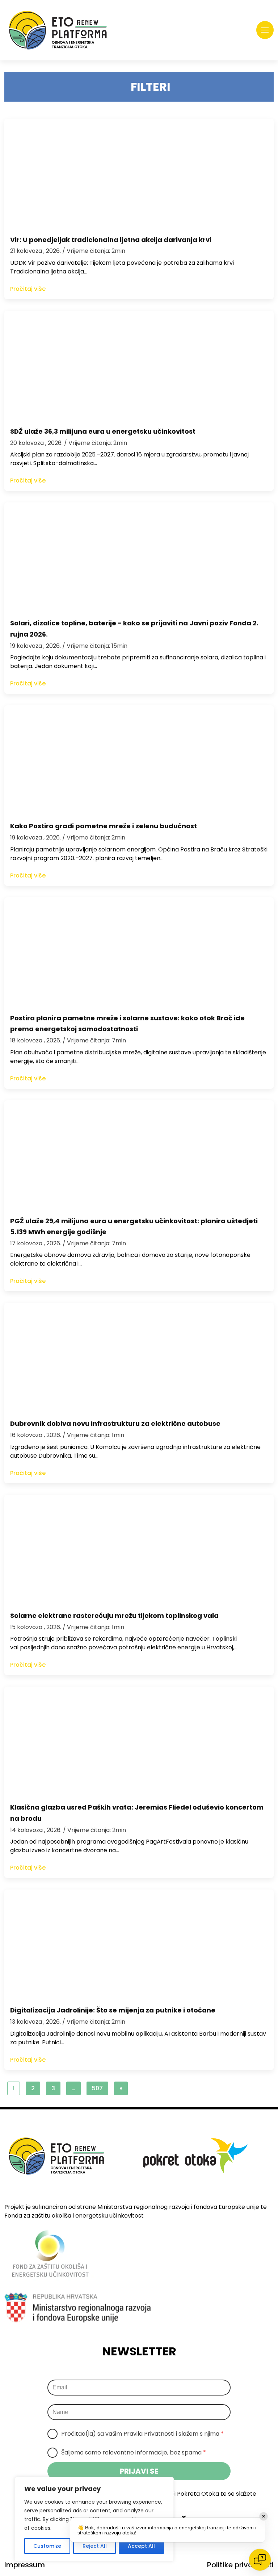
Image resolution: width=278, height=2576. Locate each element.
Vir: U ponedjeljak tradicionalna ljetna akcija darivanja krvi (111, 240)
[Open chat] (260, 2560)
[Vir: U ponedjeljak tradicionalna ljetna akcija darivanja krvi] (139, 173)
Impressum (25, 2565)
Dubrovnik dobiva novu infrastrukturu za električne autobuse (115, 1423)
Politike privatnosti (240, 2565)
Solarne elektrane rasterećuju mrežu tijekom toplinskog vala (114, 1616)
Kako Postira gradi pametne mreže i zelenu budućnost (104, 826)
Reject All (95, 2546)
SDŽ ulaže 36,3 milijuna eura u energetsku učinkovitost (103, 431)
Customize (47, 2546)
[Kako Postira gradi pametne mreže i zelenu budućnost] (139, 760)
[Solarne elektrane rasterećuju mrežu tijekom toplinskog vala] (139, 1549)
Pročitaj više (28, 289)
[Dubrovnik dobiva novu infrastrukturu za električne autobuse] (139, 1357)
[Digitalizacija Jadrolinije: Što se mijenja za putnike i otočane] (139, 1944)
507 (97, 2088)
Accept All (141, 2546)
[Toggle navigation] (265, 30)
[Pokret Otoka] (58, 30)
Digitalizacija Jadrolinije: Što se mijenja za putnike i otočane (113, 2010)
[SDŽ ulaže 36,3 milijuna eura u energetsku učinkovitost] (139, 365)
